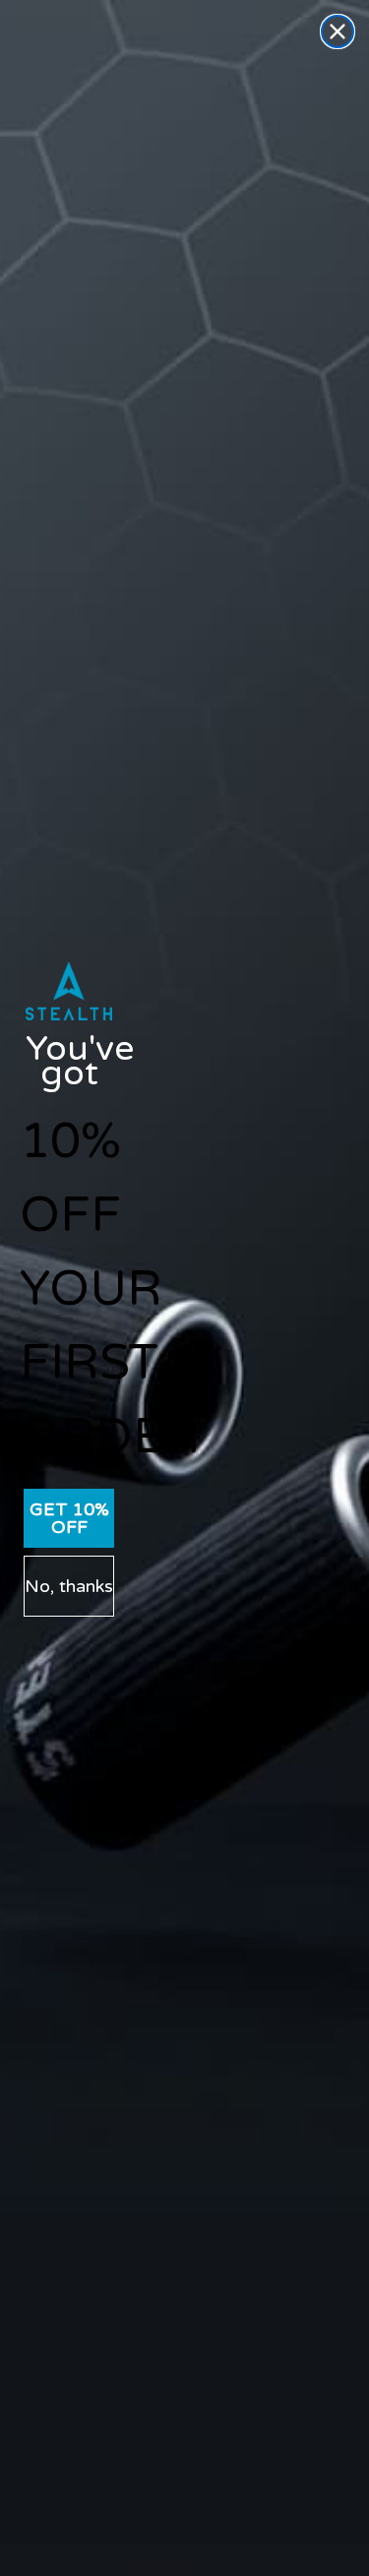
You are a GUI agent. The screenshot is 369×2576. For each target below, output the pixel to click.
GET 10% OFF (69, 1518)
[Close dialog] (338, 31)
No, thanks (69, 1586)
